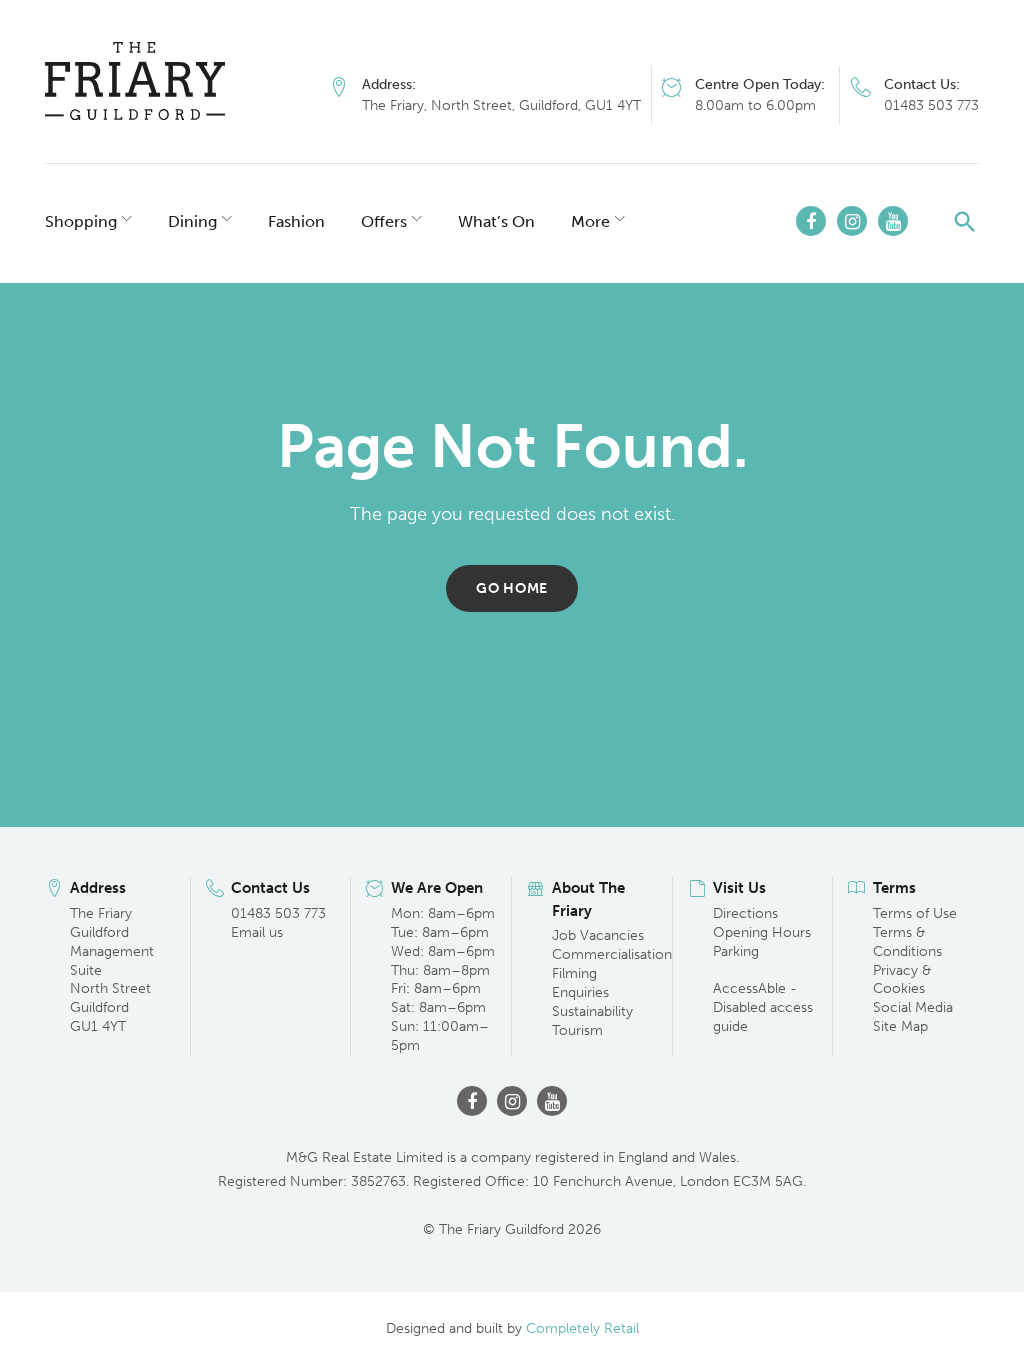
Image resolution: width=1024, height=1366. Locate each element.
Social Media (913, 1007)
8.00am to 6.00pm (755, 105)
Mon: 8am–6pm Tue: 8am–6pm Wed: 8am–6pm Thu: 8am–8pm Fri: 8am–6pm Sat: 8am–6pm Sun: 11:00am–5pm (443, 979)
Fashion (296, 221)
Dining (192, 221)
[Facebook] (811, 221)
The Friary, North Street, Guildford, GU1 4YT (501, 105)
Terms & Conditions (907, 942)
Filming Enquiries (580, 983)
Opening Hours (762, 932)
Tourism (577, 1030)
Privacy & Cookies (902, 980)
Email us (257, 932)
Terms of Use (915, 913)
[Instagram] (852, 221)
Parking (736, 951)
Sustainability (592, 1011)
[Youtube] (893, 221)
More (590, 221)
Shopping (81, 221)
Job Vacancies (598, 935)
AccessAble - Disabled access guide (763, 1007)
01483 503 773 (931, 105)
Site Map (900, 1026)
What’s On (496, 221)
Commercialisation (612, 954)
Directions (745, 913)
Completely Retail (582, 1328)
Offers (384, 221)
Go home (512, 588)
